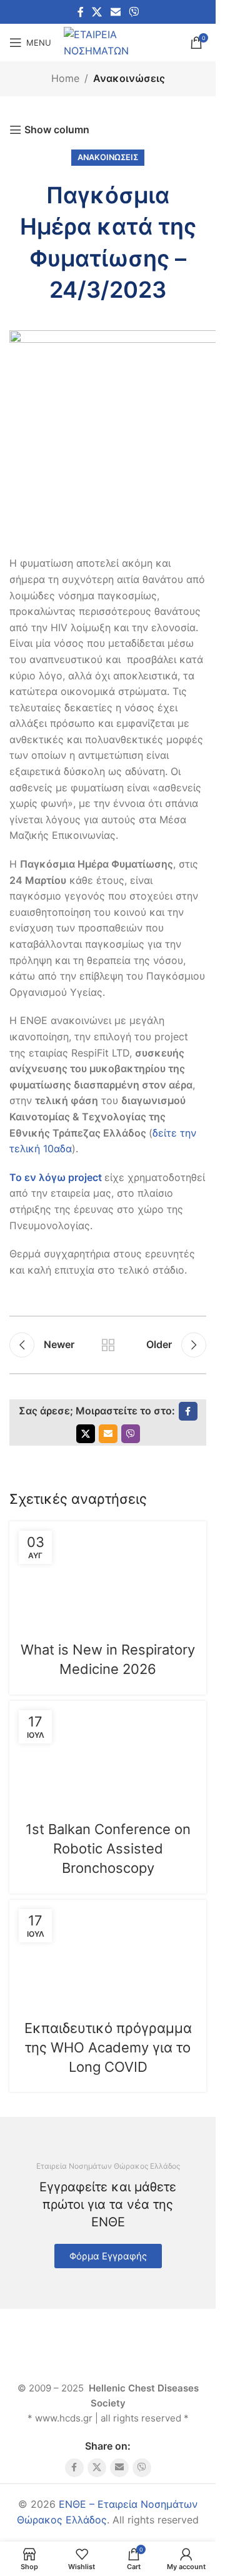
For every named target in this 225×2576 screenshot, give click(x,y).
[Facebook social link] (81, 12)
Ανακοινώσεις (129, 78)
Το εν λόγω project (56, 1177)
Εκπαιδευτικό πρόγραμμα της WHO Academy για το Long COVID (108, 2047)
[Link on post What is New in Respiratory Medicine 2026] (108, 1573)
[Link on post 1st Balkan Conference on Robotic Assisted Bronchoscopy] (108, 1752)
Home (65, 78)
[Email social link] (115, 12)
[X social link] (97, 12)
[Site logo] (121, 41)
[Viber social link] (133, 12)
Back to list (108, 1345)
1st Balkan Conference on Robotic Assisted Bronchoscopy (108, 1848)
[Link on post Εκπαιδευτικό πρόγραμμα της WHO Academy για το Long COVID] (108, 1951)
